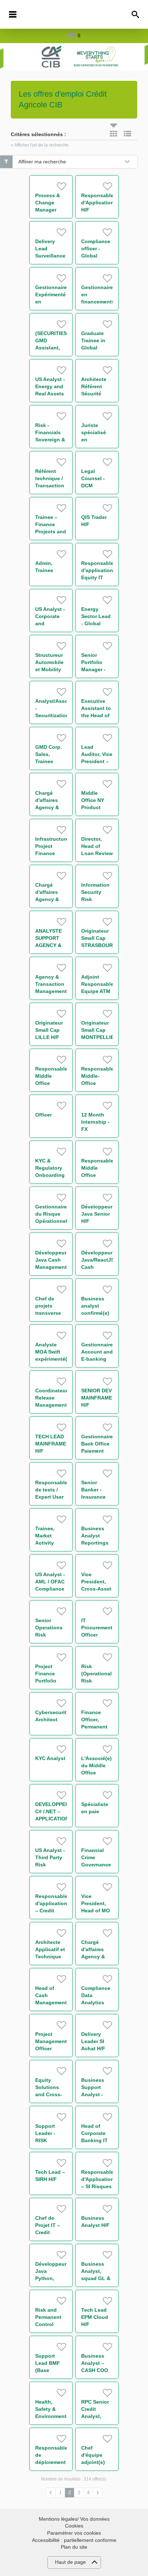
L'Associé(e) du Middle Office (96, 1765)
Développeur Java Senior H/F (97, 1214)
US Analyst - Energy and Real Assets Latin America (50, 394)
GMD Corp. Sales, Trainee (48, 754)
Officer (43, 1115)
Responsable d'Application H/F (98, 203)
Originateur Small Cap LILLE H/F (49, 1030)
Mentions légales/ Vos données (74, 2519)
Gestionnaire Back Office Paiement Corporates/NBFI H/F (101, 1451)
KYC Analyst (50, 1758)
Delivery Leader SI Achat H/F (93, 2041)
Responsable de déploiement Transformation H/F (54, 2462)
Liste (128, 134)
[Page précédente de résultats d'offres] (51, 2493)
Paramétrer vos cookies (74, 2533)
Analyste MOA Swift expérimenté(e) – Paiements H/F (54, 1359)
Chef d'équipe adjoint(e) (93, 2455)
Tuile (114, 134)
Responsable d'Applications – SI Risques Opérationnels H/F (99, 2186)
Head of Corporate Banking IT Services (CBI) (94, 2140)
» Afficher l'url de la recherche (40, 145)
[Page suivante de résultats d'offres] (98, 2493)
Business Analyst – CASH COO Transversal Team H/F (95, 2370)
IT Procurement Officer (97, 1628)
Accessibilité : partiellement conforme (74, 2540)
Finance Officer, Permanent (94, 1719)
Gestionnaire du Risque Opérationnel (51, 1214)
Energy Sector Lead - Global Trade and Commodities (97, 623)
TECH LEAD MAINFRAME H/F (51, 1444)
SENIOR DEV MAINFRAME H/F (97, 1398)
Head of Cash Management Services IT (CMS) (51, 2002)
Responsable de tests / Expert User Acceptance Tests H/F (51, 1497)
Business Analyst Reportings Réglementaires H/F (100, 1543)
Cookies (74, 2526)
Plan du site (74, 2547)
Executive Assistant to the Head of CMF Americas (96, 715)
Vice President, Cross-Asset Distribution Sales (96, 1589)
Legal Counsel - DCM (93, 478)
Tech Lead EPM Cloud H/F (95, 2317)
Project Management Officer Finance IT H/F (51, 2048)
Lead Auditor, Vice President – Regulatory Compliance (97, 761)
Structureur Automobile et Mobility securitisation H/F (52, 669)
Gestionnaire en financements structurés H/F (98, 302)
